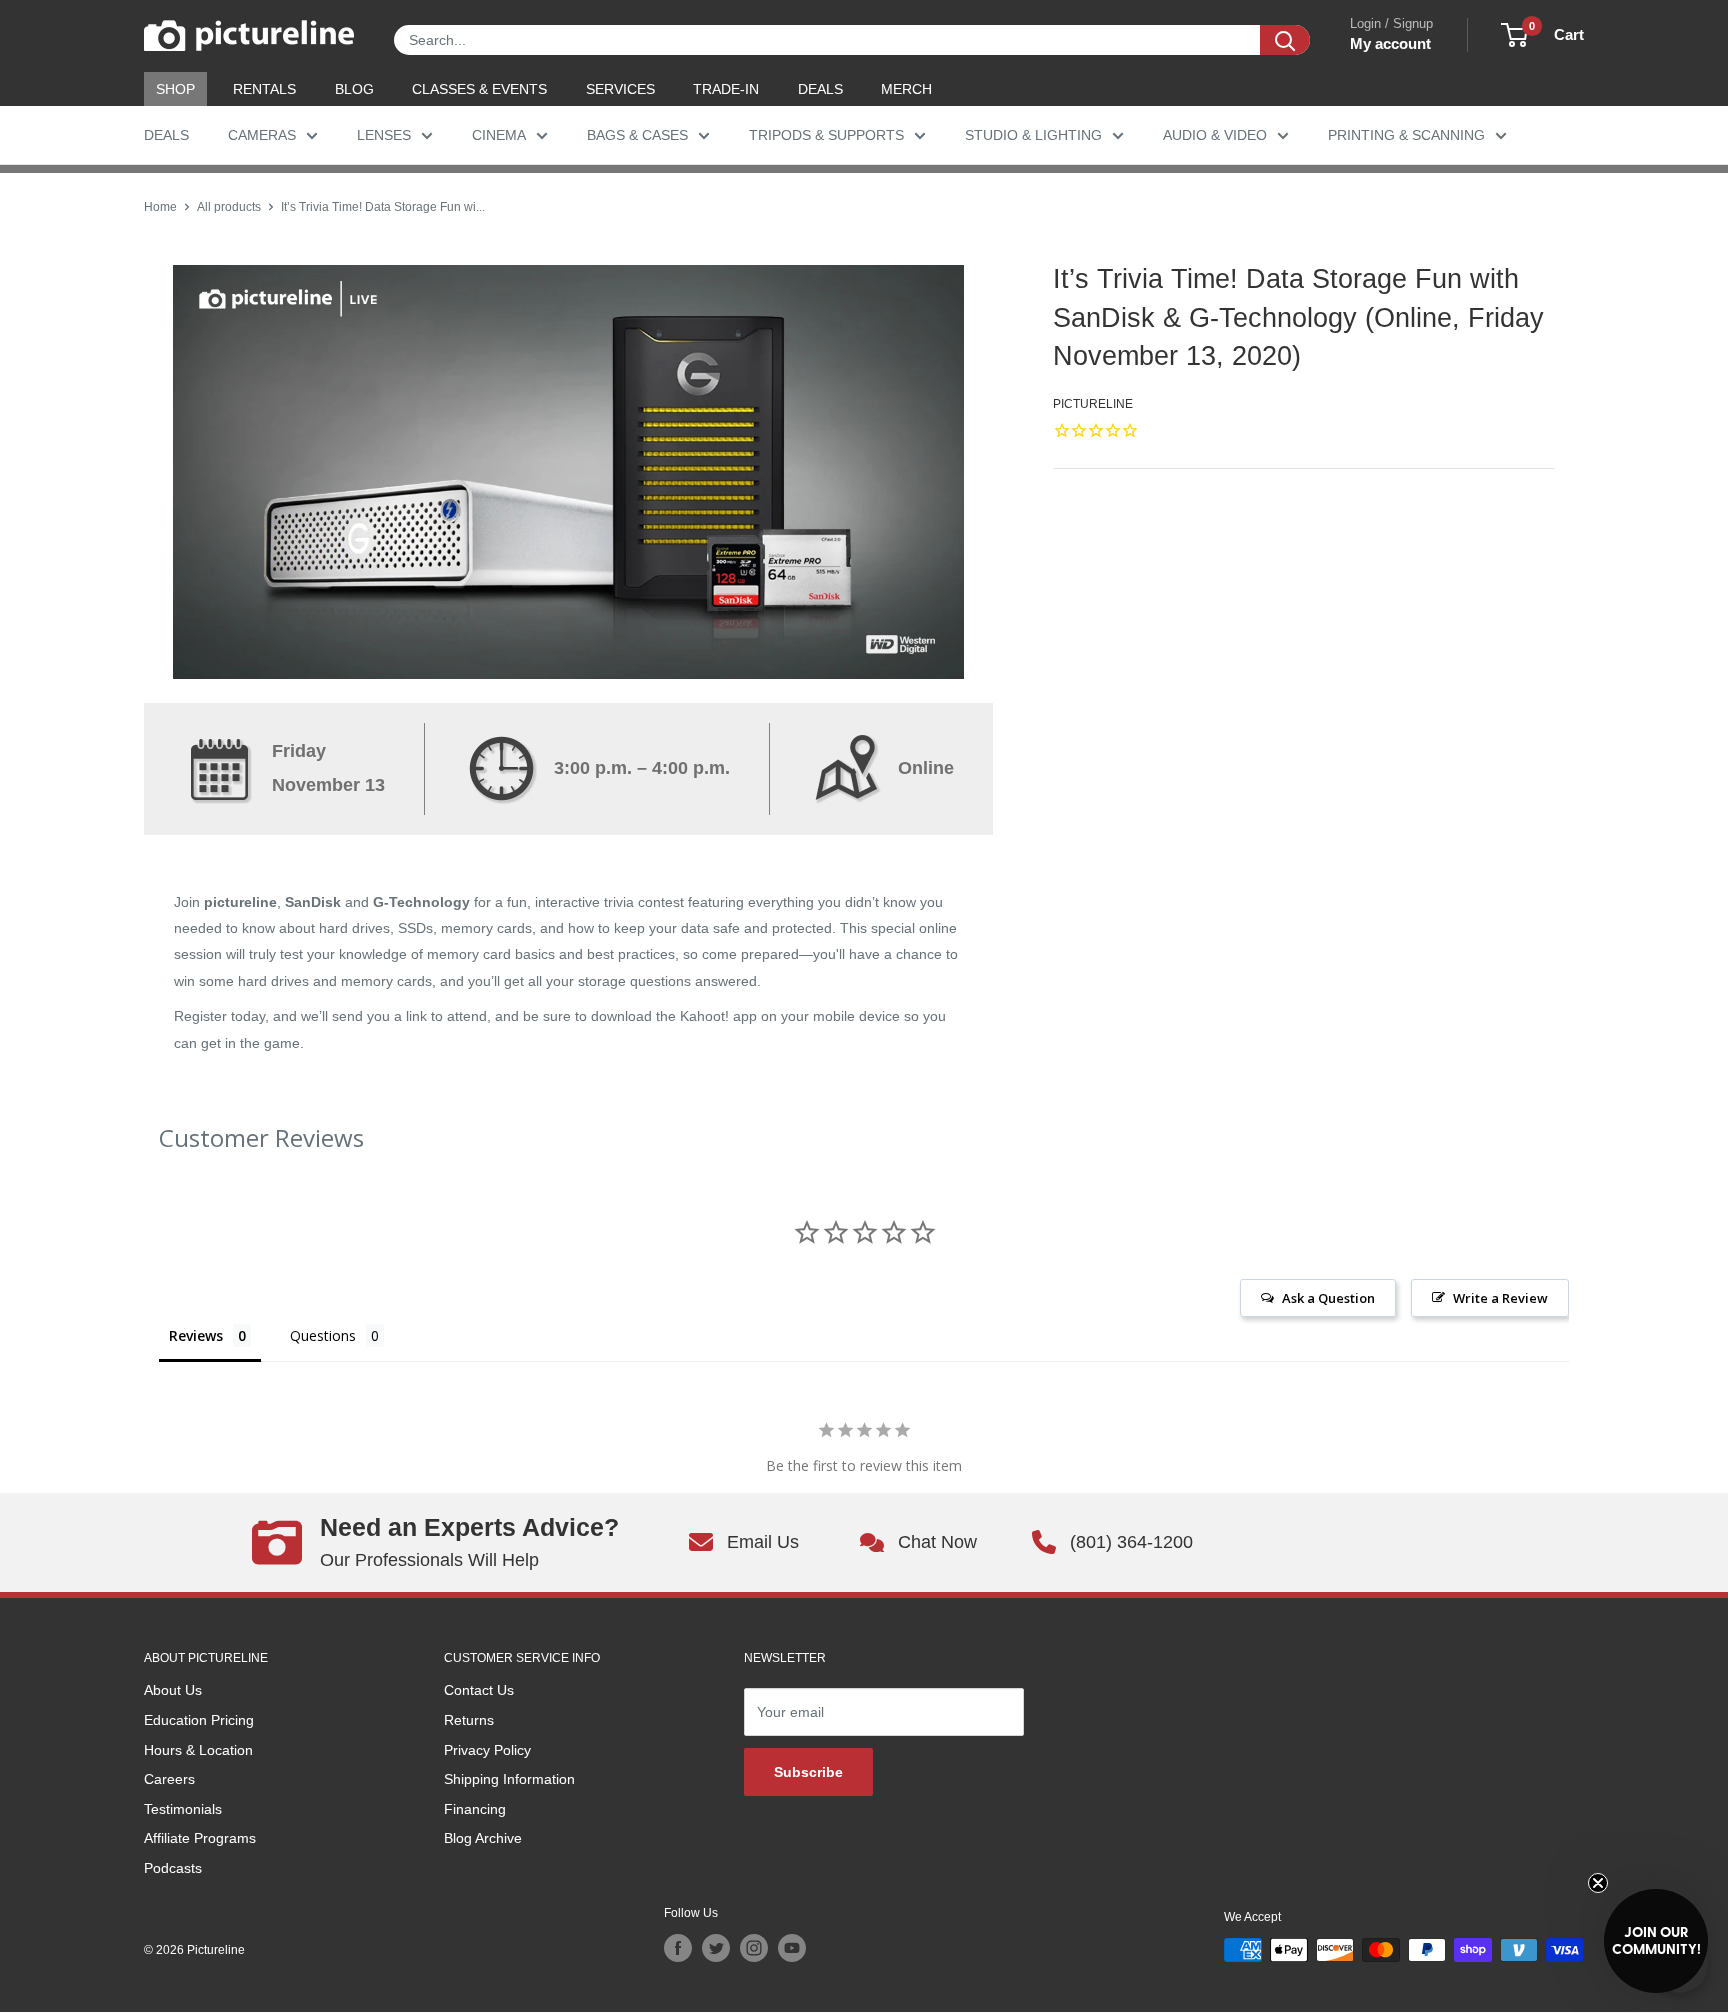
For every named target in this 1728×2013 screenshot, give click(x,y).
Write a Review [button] (1500, 1298)
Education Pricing (199, 1720)
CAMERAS (262, 135)
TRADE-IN (726, 89)
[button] (1656, 1941)
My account (1390, 43)
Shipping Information (509, 1779)
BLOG (354, 89)
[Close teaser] (1598, 1883)
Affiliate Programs (200, 1838)
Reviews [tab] (196, 1335)
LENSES (384, 135)
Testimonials (183, 1809)
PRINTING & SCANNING (1406, 135)
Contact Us (479, 1690)
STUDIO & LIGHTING (1033, 135)
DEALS (820, 89)
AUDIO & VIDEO (1215, 135)
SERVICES (620, 89)
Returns (469, 1720)
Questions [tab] (323, 1335)
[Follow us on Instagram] (754, 1948)
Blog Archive (483, 1838)
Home (160, 207)
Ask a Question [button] (1328, 1298)
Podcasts (173, 1868)
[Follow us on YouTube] (792, 1948)
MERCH (906, 89)
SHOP (175, 89)
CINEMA (499, 135)
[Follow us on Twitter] (716, 1948)
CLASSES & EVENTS (479, 89)
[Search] (1285, 40)
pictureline (1093, 404)
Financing (475, 1809)
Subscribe (808, 1772)
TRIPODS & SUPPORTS (826, 135)
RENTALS (264, 89)
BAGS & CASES (637, 135)
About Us (173, 1690)
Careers (169, 1779)
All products (229, 207)
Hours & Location (198, 1750)
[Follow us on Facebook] (678, 1948)
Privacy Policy (487, 1750)
